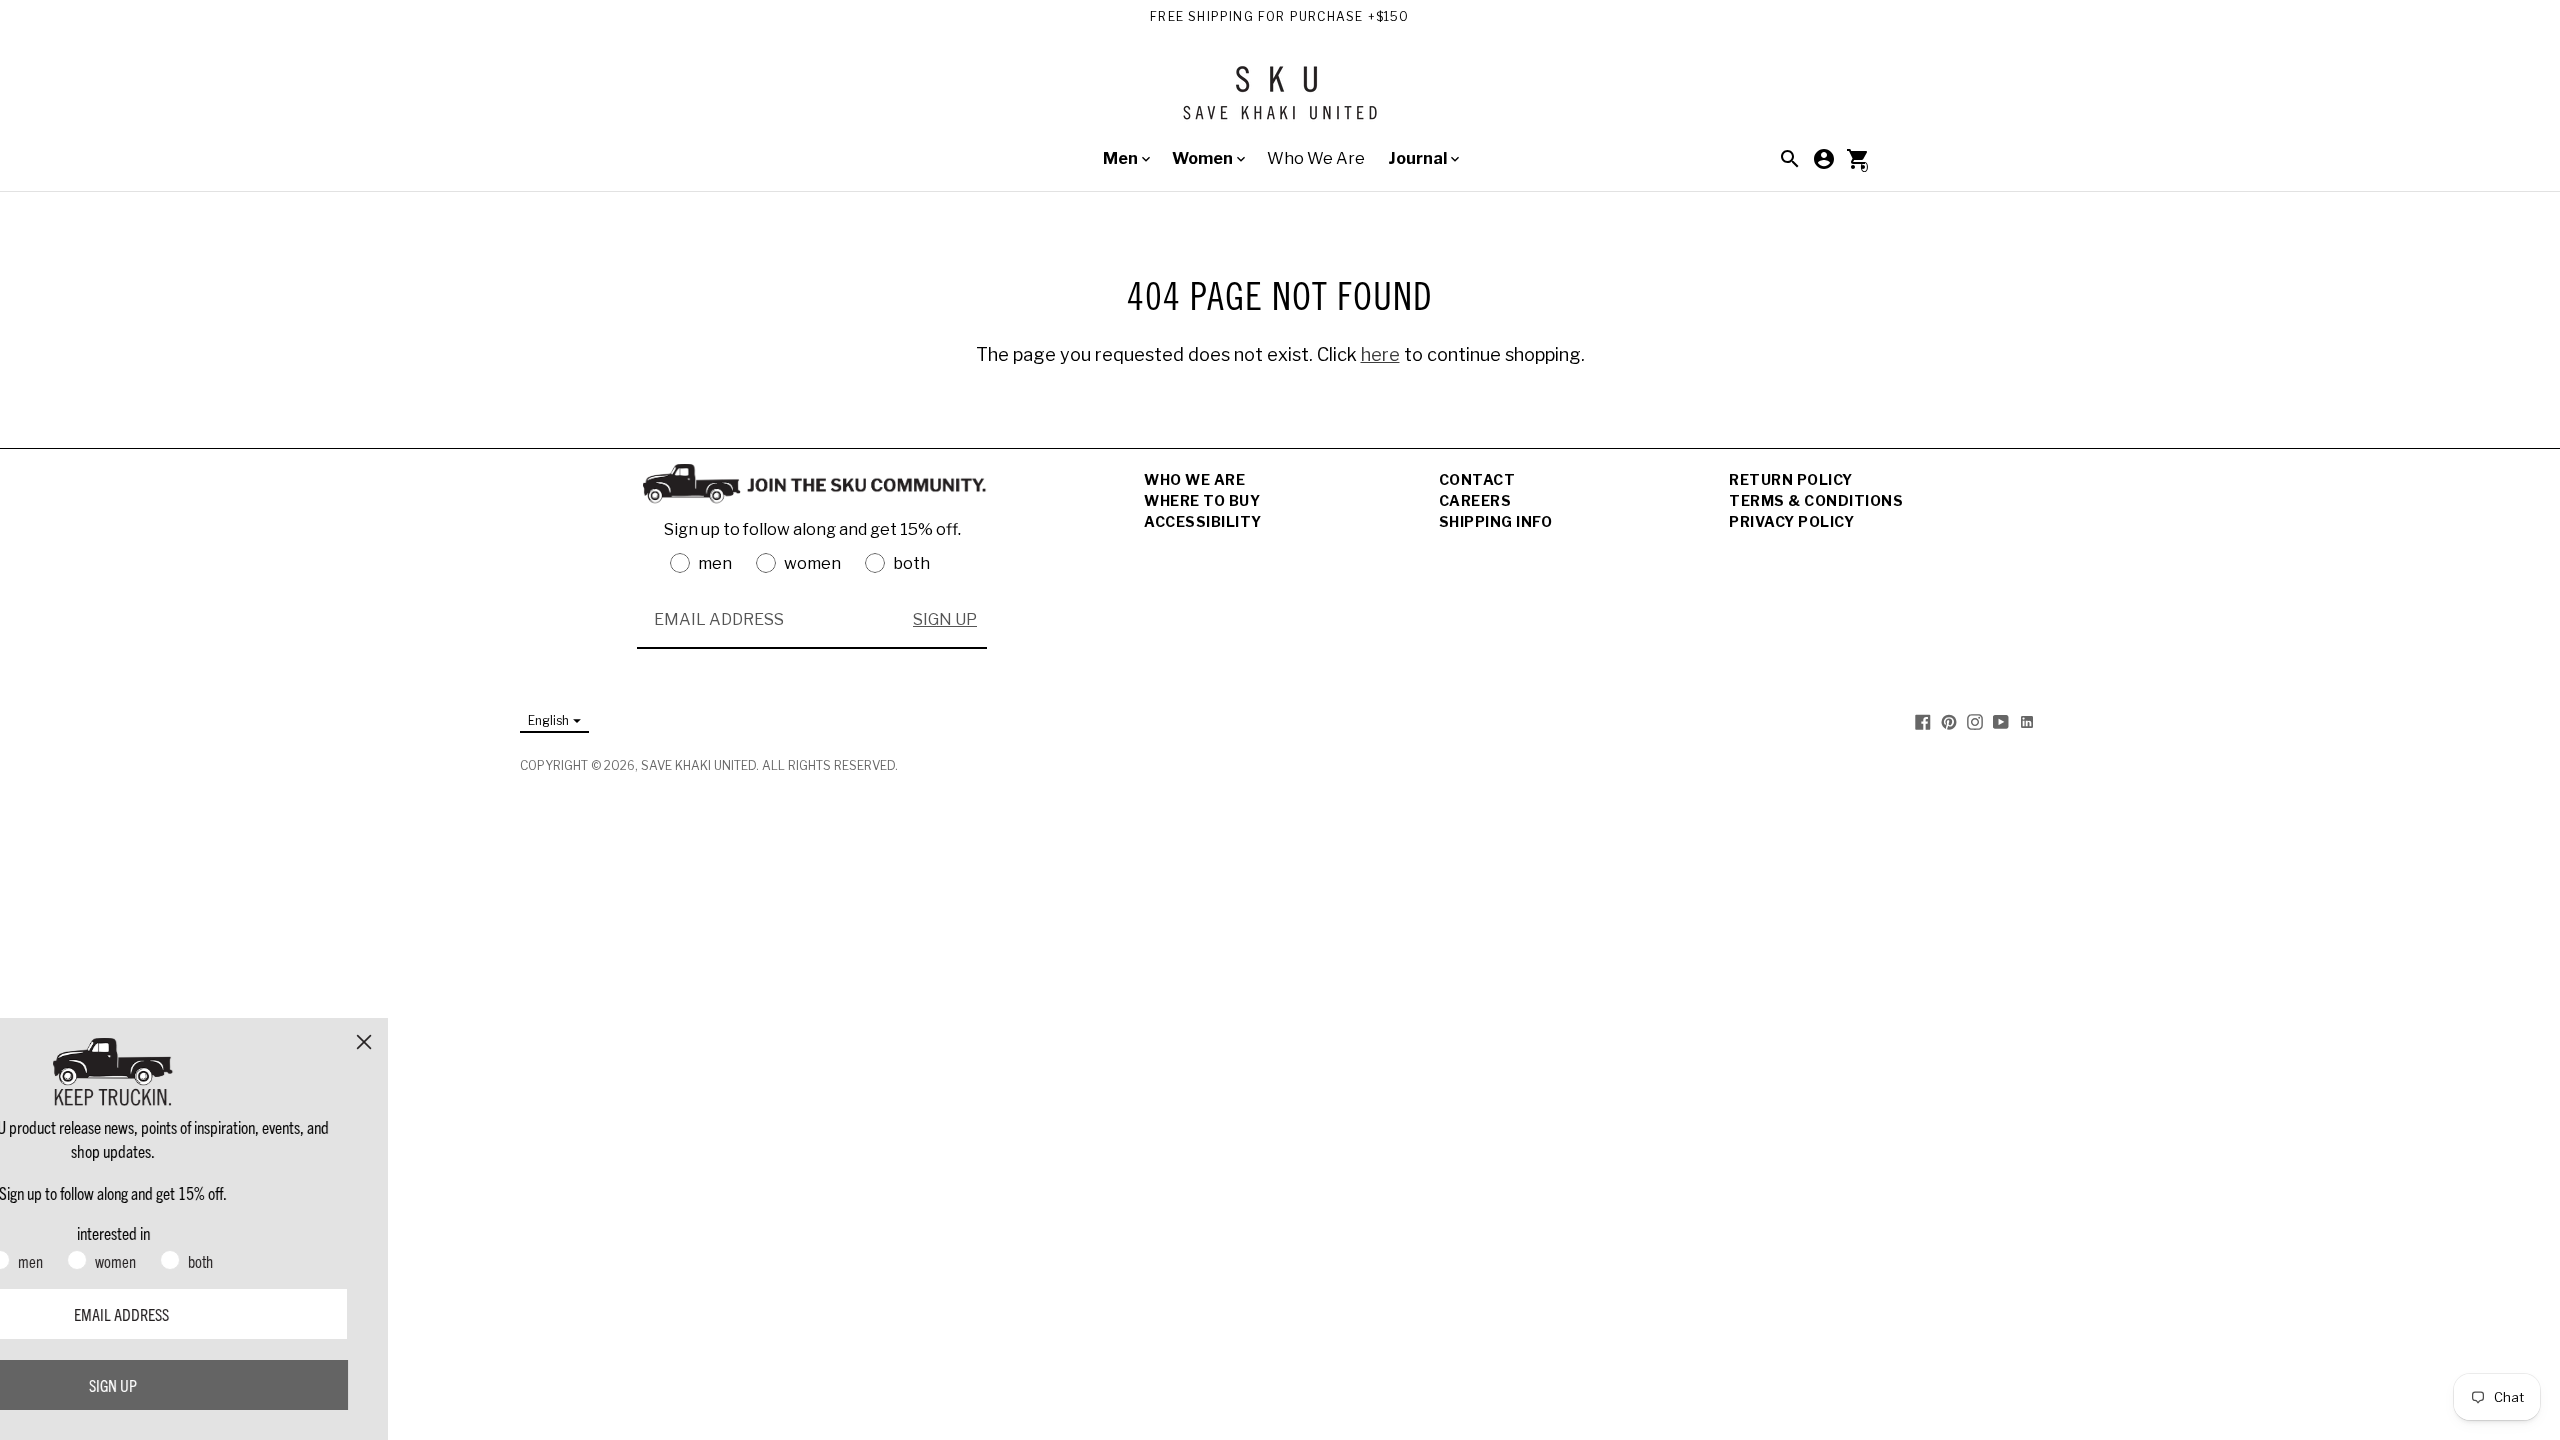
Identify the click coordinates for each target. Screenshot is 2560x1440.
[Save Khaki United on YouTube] (2001, 721)
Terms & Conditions (1816, 500)
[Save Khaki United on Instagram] (1975, 721)
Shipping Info (1496, 521)
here (1380, 354)
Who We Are (1316, 158)
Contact (1477, 479)
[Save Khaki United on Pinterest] (1949, 721)
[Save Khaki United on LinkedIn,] (2027, 721)
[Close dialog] (525, 1042)
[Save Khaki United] (1280, 100)
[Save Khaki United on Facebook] (1923, 721)
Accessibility (1203, 521)
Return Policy (1791, 479)
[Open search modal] (1790, 159)
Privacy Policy (1791, 521)
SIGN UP (945, 619)
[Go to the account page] (1824, 159)
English (548, 720)
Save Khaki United (698, 765)
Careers (1475, 500)
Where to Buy (1202, 500)
